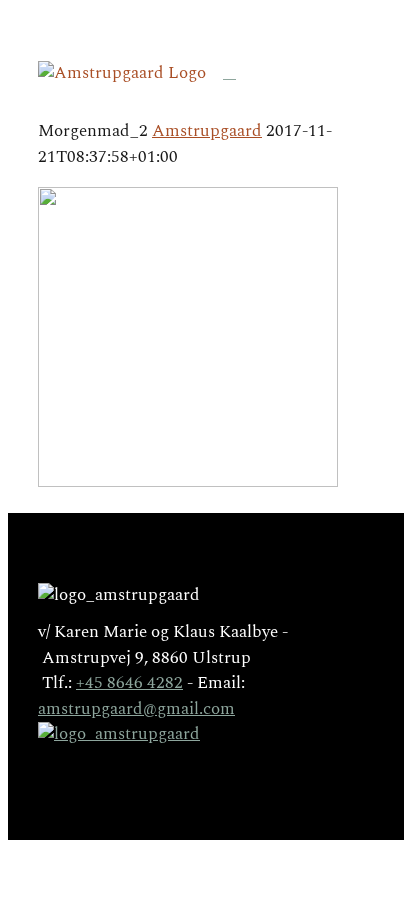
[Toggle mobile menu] (229, 72)
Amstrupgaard (207, 131)
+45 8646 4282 (129, 683)
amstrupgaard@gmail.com (136, 709)
